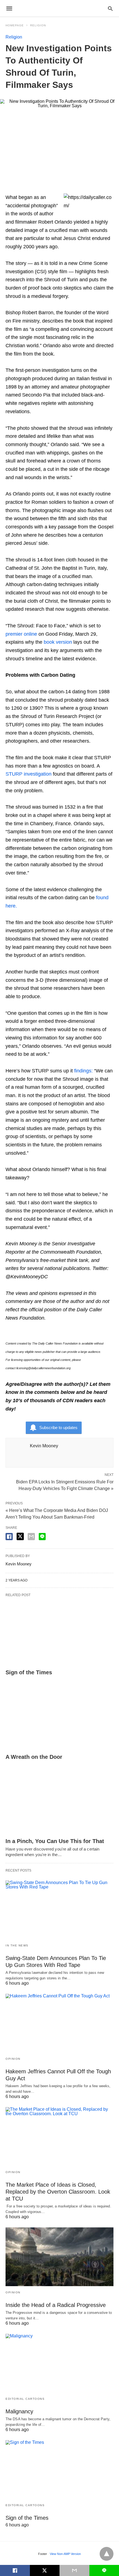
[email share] (31, 1537)
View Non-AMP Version (65, 2554)
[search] (110, 8)
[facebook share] (9, 1537)
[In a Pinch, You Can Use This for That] (59, 1802)
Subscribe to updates (58, 1428)
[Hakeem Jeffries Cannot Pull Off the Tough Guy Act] (59, 2023)
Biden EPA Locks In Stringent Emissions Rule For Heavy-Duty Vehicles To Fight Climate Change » (65, 1485)
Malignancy (19, 2411)
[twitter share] (20, 1536)
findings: (83, 1071)
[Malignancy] (59, 2363)
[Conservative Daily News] (59, 8)
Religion (38, 25)
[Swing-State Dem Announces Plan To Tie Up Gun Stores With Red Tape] (59, 1910)
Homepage (15, 25)
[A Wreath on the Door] (59, 1717)
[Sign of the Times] (59, 1633)
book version (58, 642)
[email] (74, 2570)
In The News (17, 1945)
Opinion (13, 2059)
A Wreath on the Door (34, 1757)
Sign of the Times (29, 1672)
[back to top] (107, 2554)
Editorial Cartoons (25, 2399)
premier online (21, 634)
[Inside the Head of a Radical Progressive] (59, 2257)
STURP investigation (29, 774)
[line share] (42, 1537)
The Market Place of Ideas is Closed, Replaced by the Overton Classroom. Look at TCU (58, 2192)
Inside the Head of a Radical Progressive (56, 2305)
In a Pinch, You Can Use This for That (55, 1841)
